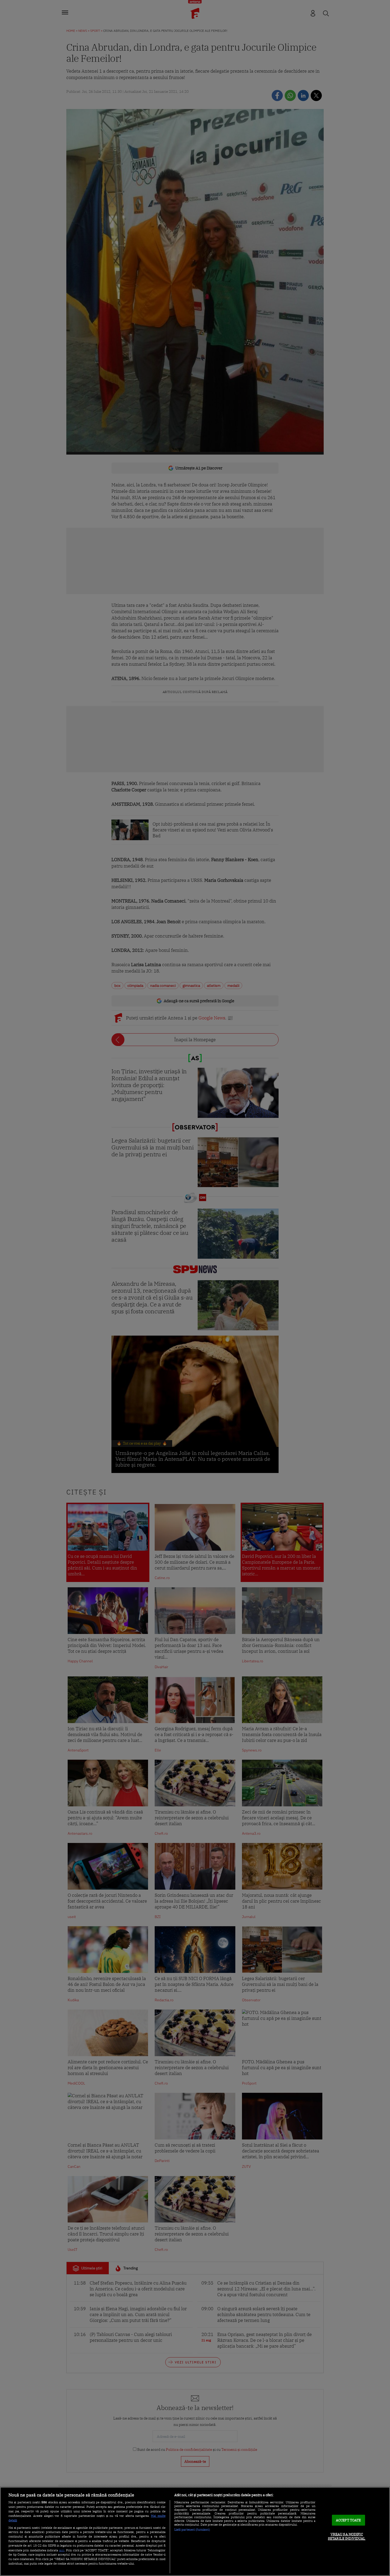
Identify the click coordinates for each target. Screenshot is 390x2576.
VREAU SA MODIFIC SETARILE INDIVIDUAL (347, 2537)
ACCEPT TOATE (348, 2520)
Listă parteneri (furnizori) (192, 2530)
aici (62, 2550)
